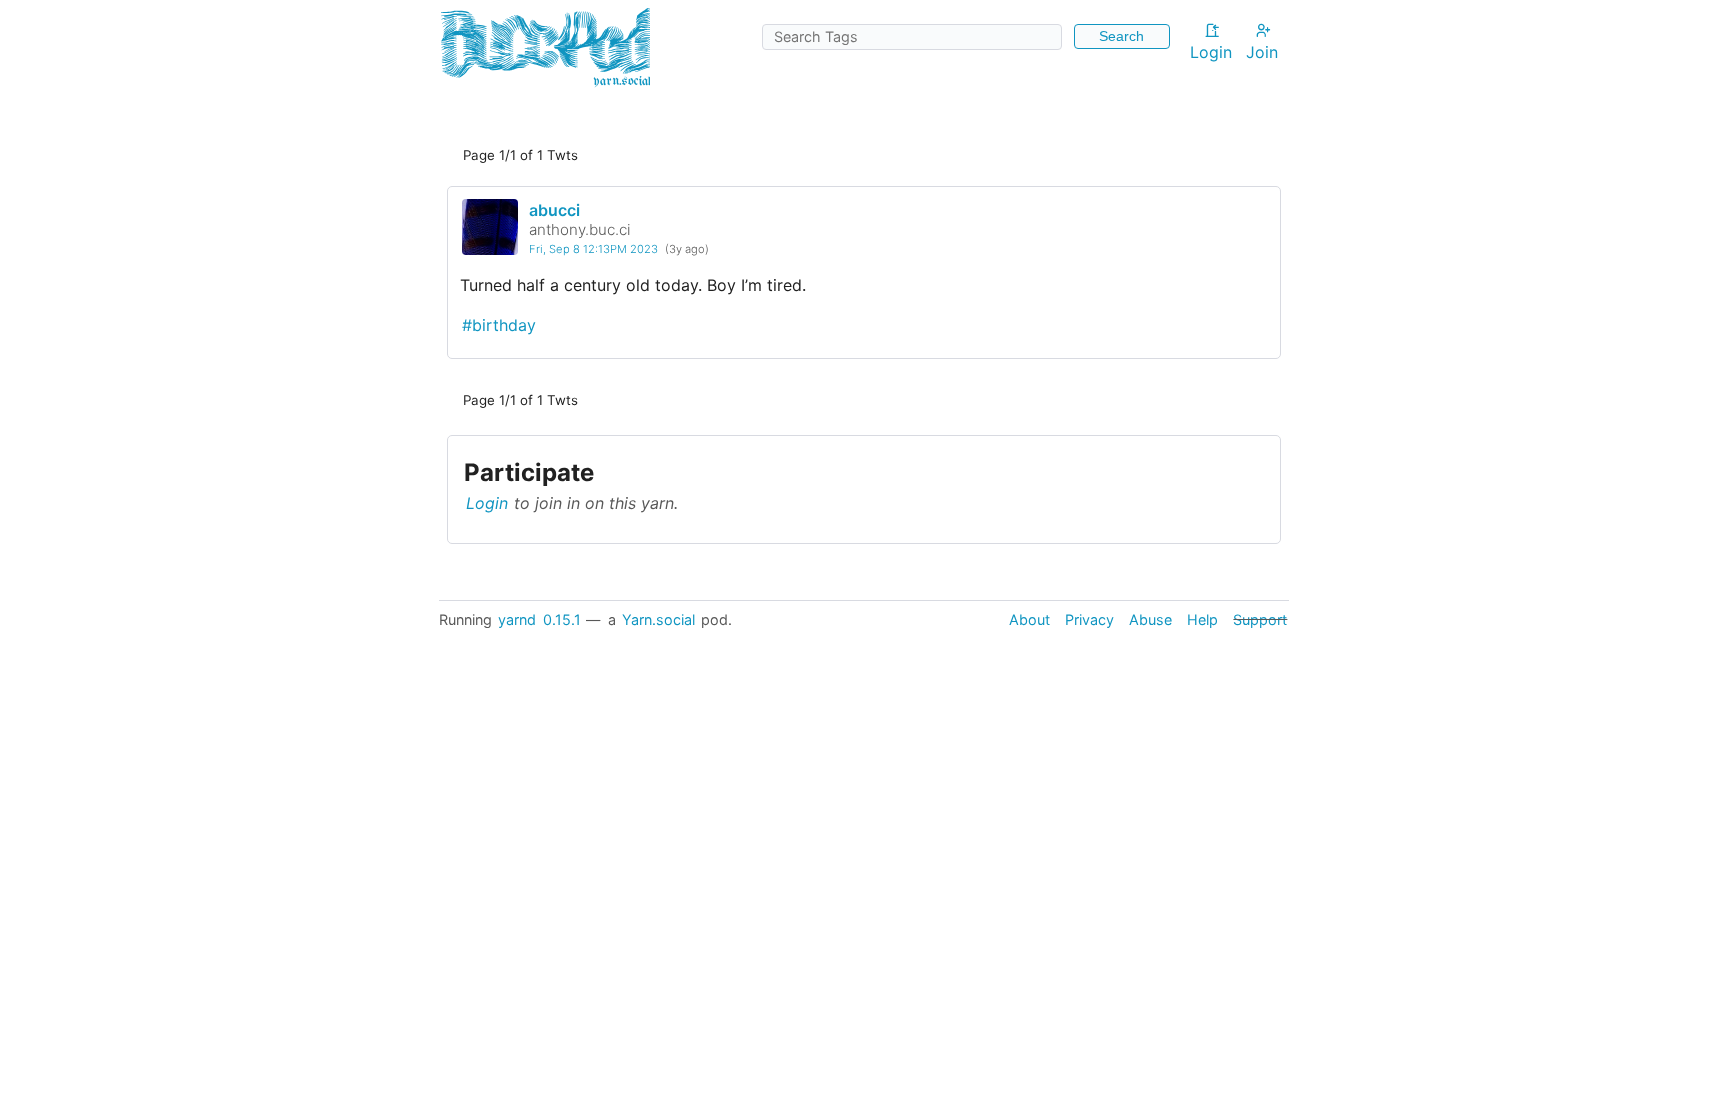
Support (1260, 619)
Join (1262, 52)
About (1029, 619)
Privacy (1089, 619)
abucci (554, 210)
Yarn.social (658, 619)
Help (1202, 619)
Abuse (1150, 619)
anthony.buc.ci (580, 229)
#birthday (499, 325)
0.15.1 (562, 619)
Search (1121, 36)
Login (1211, 52)
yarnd (517, 619)
